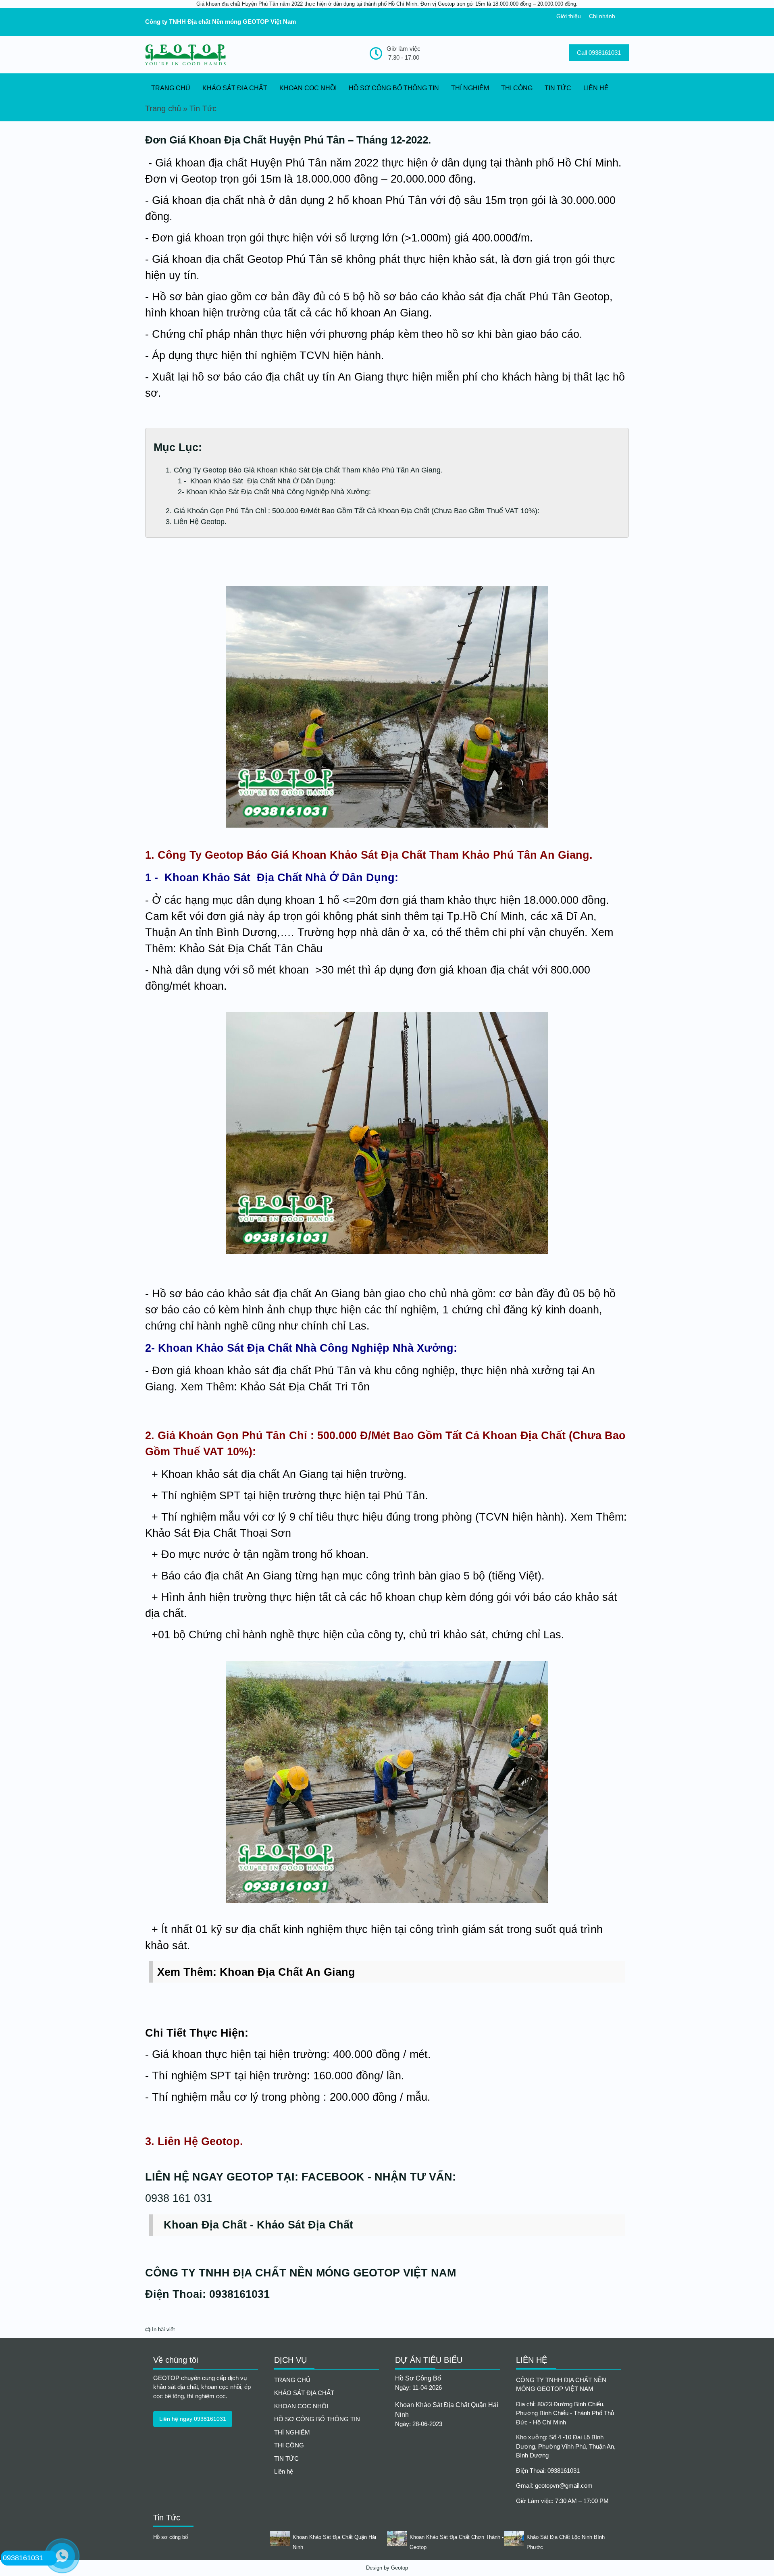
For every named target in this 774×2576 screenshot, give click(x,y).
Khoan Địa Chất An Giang (287, 1972)
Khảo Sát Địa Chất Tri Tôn (305, 1387)
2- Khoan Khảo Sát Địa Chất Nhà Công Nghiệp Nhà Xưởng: (274, 492)
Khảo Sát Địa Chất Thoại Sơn (218, 1533)
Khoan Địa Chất (205, 2225)
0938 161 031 (179, 2198)
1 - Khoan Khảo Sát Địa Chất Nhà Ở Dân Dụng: (257, 481)
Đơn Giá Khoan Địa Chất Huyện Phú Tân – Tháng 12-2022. (288, 140)
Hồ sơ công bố (418, 2378)
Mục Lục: (178, 447)
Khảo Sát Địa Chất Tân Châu (251, 949)
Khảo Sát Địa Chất (305, 2225)
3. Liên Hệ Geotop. (196, 522)
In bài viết (163, 2329)
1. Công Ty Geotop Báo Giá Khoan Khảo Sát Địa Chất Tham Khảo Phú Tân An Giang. (304, 470)
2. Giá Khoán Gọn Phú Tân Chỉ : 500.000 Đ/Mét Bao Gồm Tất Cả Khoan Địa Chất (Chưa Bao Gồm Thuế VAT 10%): (353, 511)
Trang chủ (163, 108)
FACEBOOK (333, 2177)
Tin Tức (203, 108)
